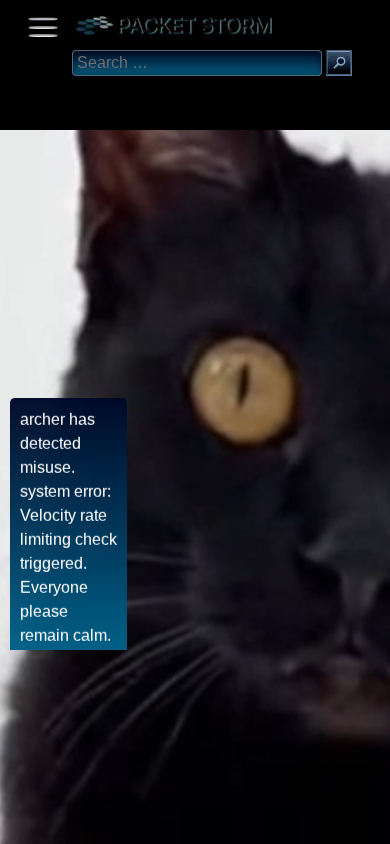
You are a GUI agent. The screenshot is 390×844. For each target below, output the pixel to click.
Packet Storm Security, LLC (239, 836)
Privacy (182, 821)
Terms (64, 821)
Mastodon (315, 821)
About (20, 821)
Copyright (121, 821)
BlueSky (237, 821)
